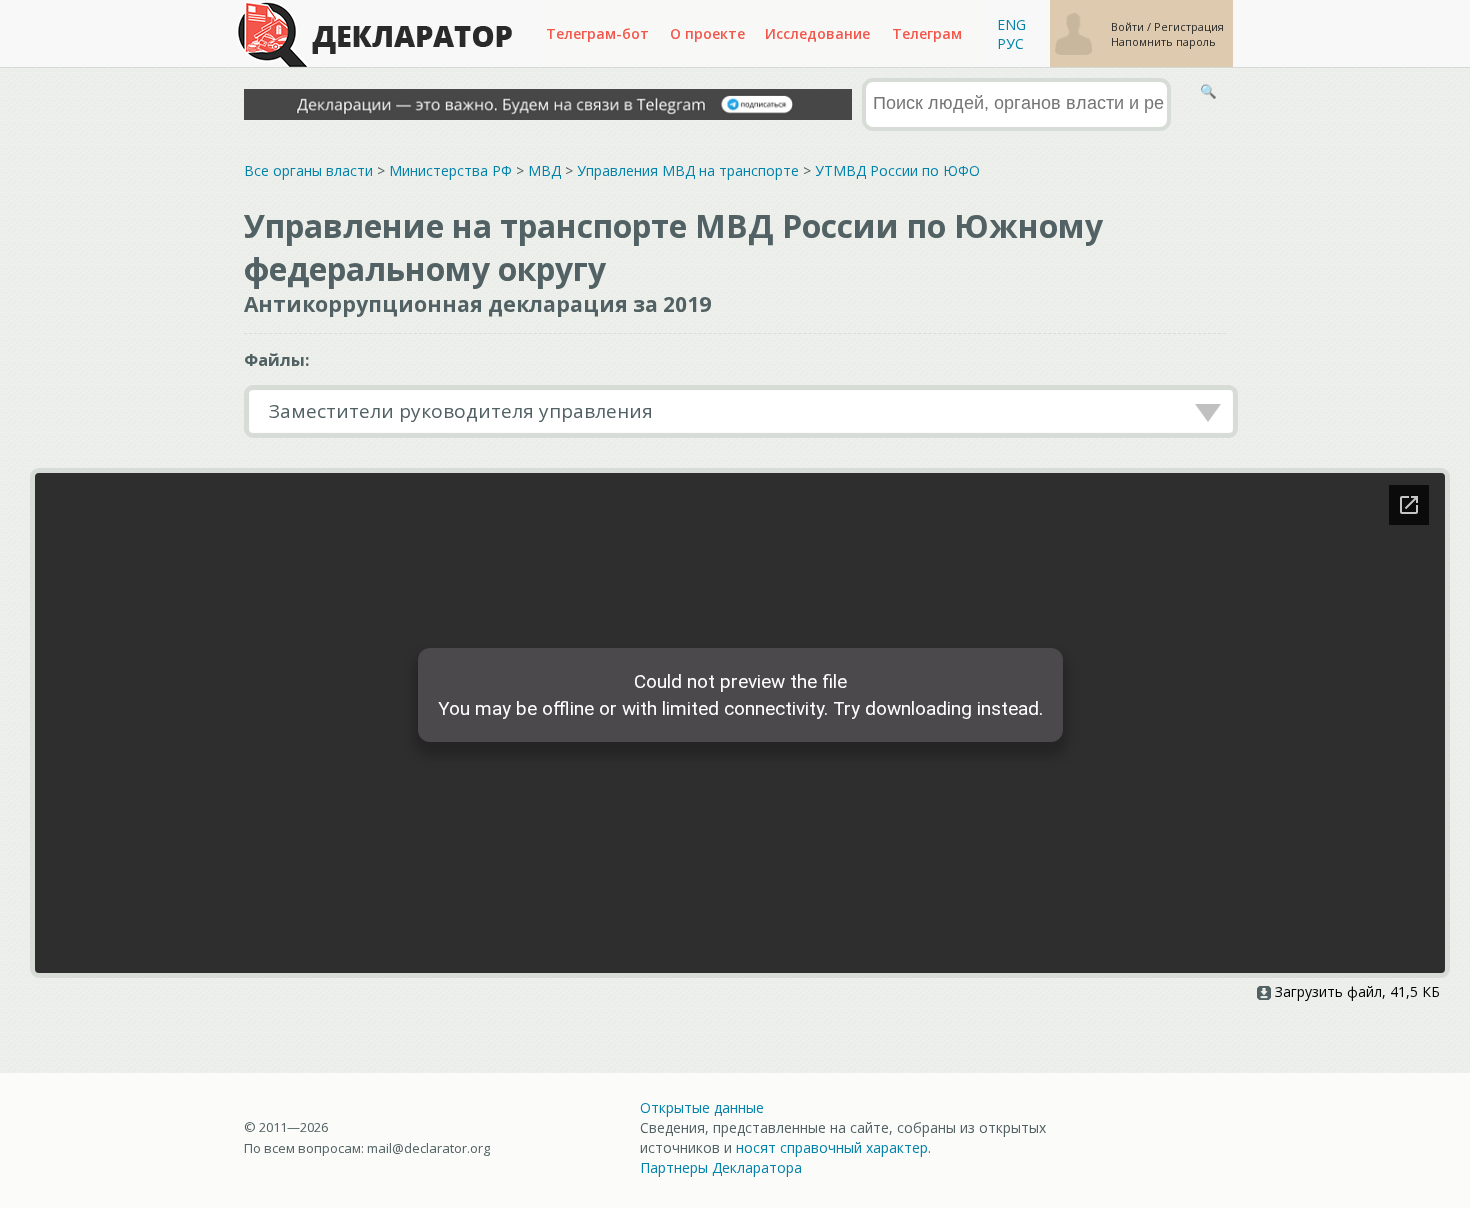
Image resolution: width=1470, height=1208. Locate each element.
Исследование (817, 33)
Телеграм (927, 33)
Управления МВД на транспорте (688, 170)
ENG (1011, 24)
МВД (544, 170)
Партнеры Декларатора (721, 1167)
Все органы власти (308, 170)
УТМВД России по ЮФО (897, 170)
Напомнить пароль (1163, 41)
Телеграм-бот (597, 33)
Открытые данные (702, 1107)
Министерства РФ (450, 170)
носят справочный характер (832, 1147)
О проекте (707, 33)
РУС (1010, 43)
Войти (1129, 26)
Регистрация (1189, 26)
